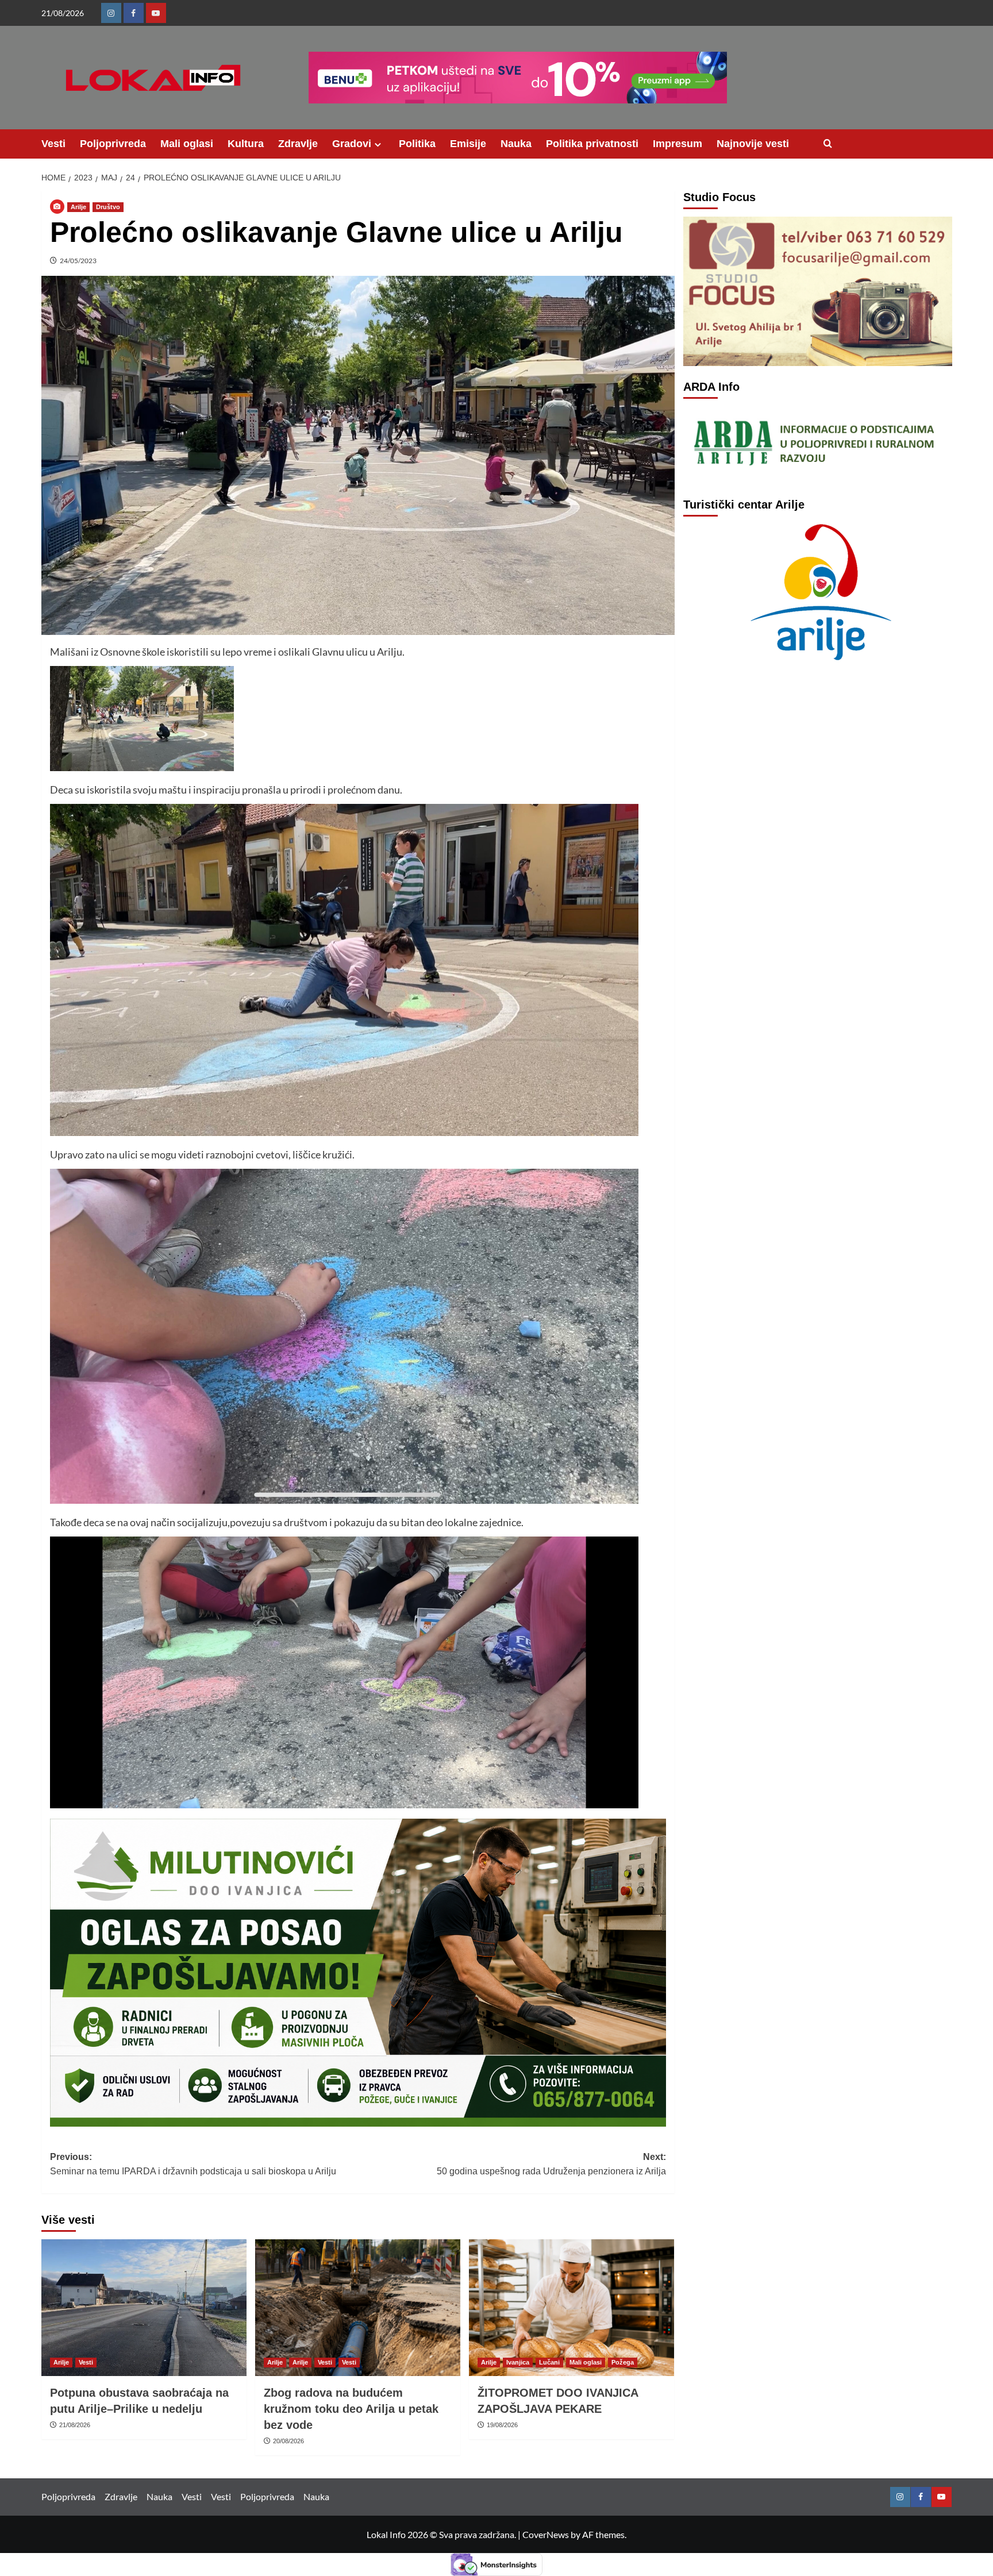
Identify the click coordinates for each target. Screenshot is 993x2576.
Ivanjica (518, 2362)
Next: (551, 2164)
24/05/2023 (78, 261)
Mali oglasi (187, 144)
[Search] (828, 144)
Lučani (549, 2362)
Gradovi (352, 144)
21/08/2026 (75, 2425)
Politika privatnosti (592, 144)
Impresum (678, 144)
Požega (623, 2362)
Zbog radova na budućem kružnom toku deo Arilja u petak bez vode (351, 2409)
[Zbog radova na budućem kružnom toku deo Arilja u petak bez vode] (358, 2308)
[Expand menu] (378, 145)
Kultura (246, 144)
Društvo (108, 207)
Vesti (53, 144)
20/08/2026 (288, 2441)
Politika (417, 144)
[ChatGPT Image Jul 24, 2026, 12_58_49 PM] (358, 1971)
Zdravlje (298, 144)
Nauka (516, 144)
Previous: (193, 2164)
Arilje (78, 207)
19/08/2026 (502, 2425)
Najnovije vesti (753, 144)
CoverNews (546, 2534)
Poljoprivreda (113, 144)
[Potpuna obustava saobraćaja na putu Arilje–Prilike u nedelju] (144, 2308)
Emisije (468, 144)
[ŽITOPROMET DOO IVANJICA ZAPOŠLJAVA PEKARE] (571, 2308)
